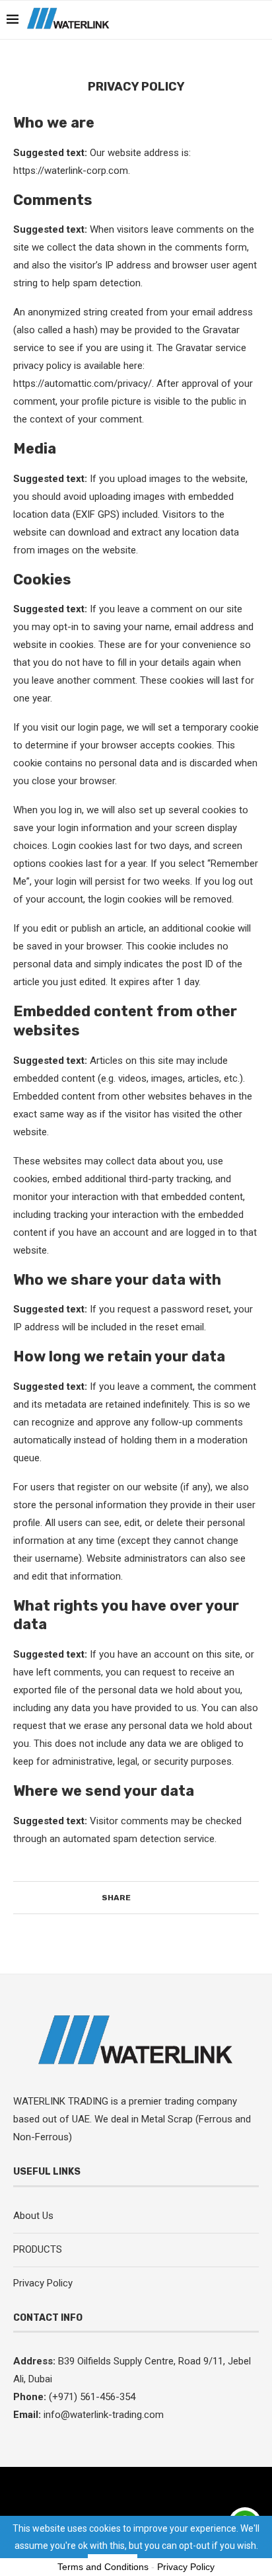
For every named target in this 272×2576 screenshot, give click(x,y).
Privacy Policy (43, 2283)
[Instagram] (169, 20)
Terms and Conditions (103, 2567)
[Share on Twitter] (149, 1898)
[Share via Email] (174, 1898)
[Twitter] (155, 20)
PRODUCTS (38, 2249)
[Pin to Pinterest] (161, 1898)
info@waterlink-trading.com (104, 2415)
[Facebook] (142, 20)
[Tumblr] (211, 20)
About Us (33, 2216)
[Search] (259, 20)
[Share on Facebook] (136, 1898)
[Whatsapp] (239, 20)
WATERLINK (41, 2101)
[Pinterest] (183, 20)
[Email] (225, 20)
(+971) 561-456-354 (91, 2397)
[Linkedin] (197, 20)
